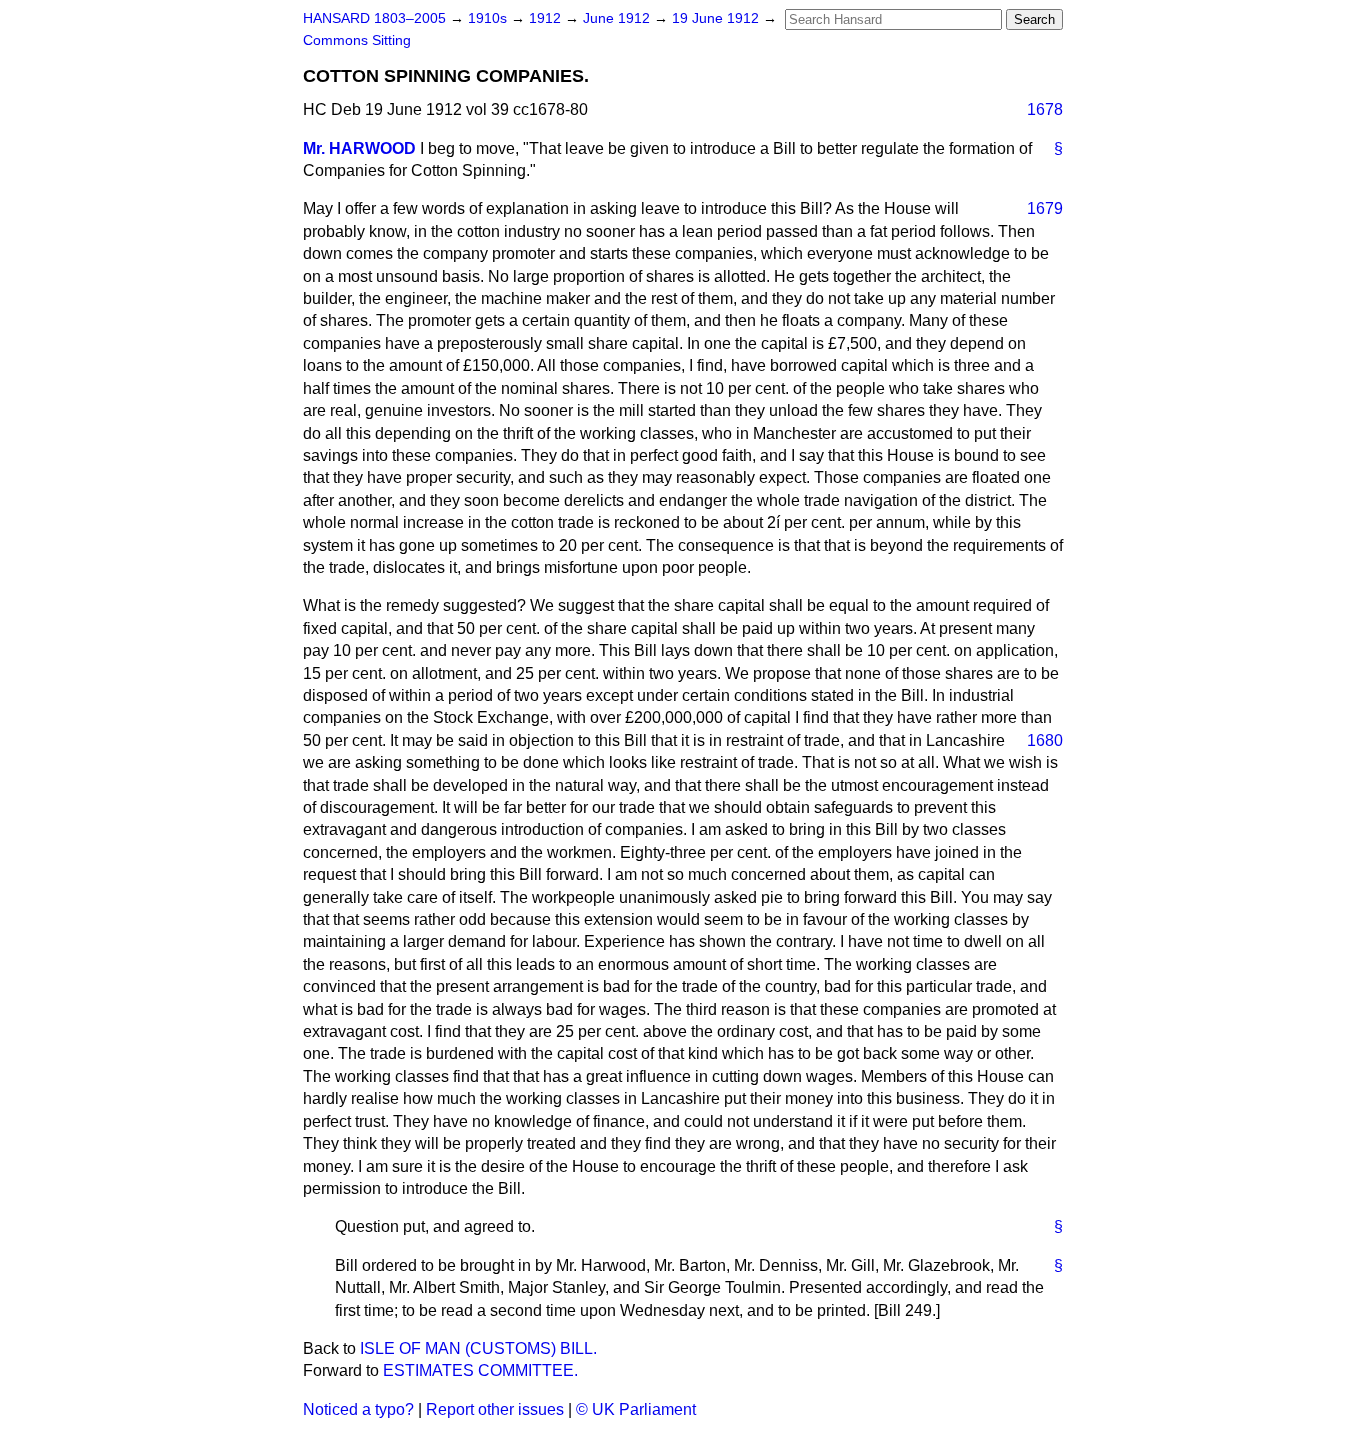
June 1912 (618, 18)
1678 (1045, 109)
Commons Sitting (357, 40)
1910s (489, 18)
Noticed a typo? (358, 1409)
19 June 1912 (717, 18)
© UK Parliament (636, 1409)
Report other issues (495, 1409)
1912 (547, 18)
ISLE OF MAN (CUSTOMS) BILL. (478, 1348)
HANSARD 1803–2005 (374, 18)
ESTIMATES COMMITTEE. (480, 1370)
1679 (1045, 208)
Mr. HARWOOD (359, 148)
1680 (1045, 740)
